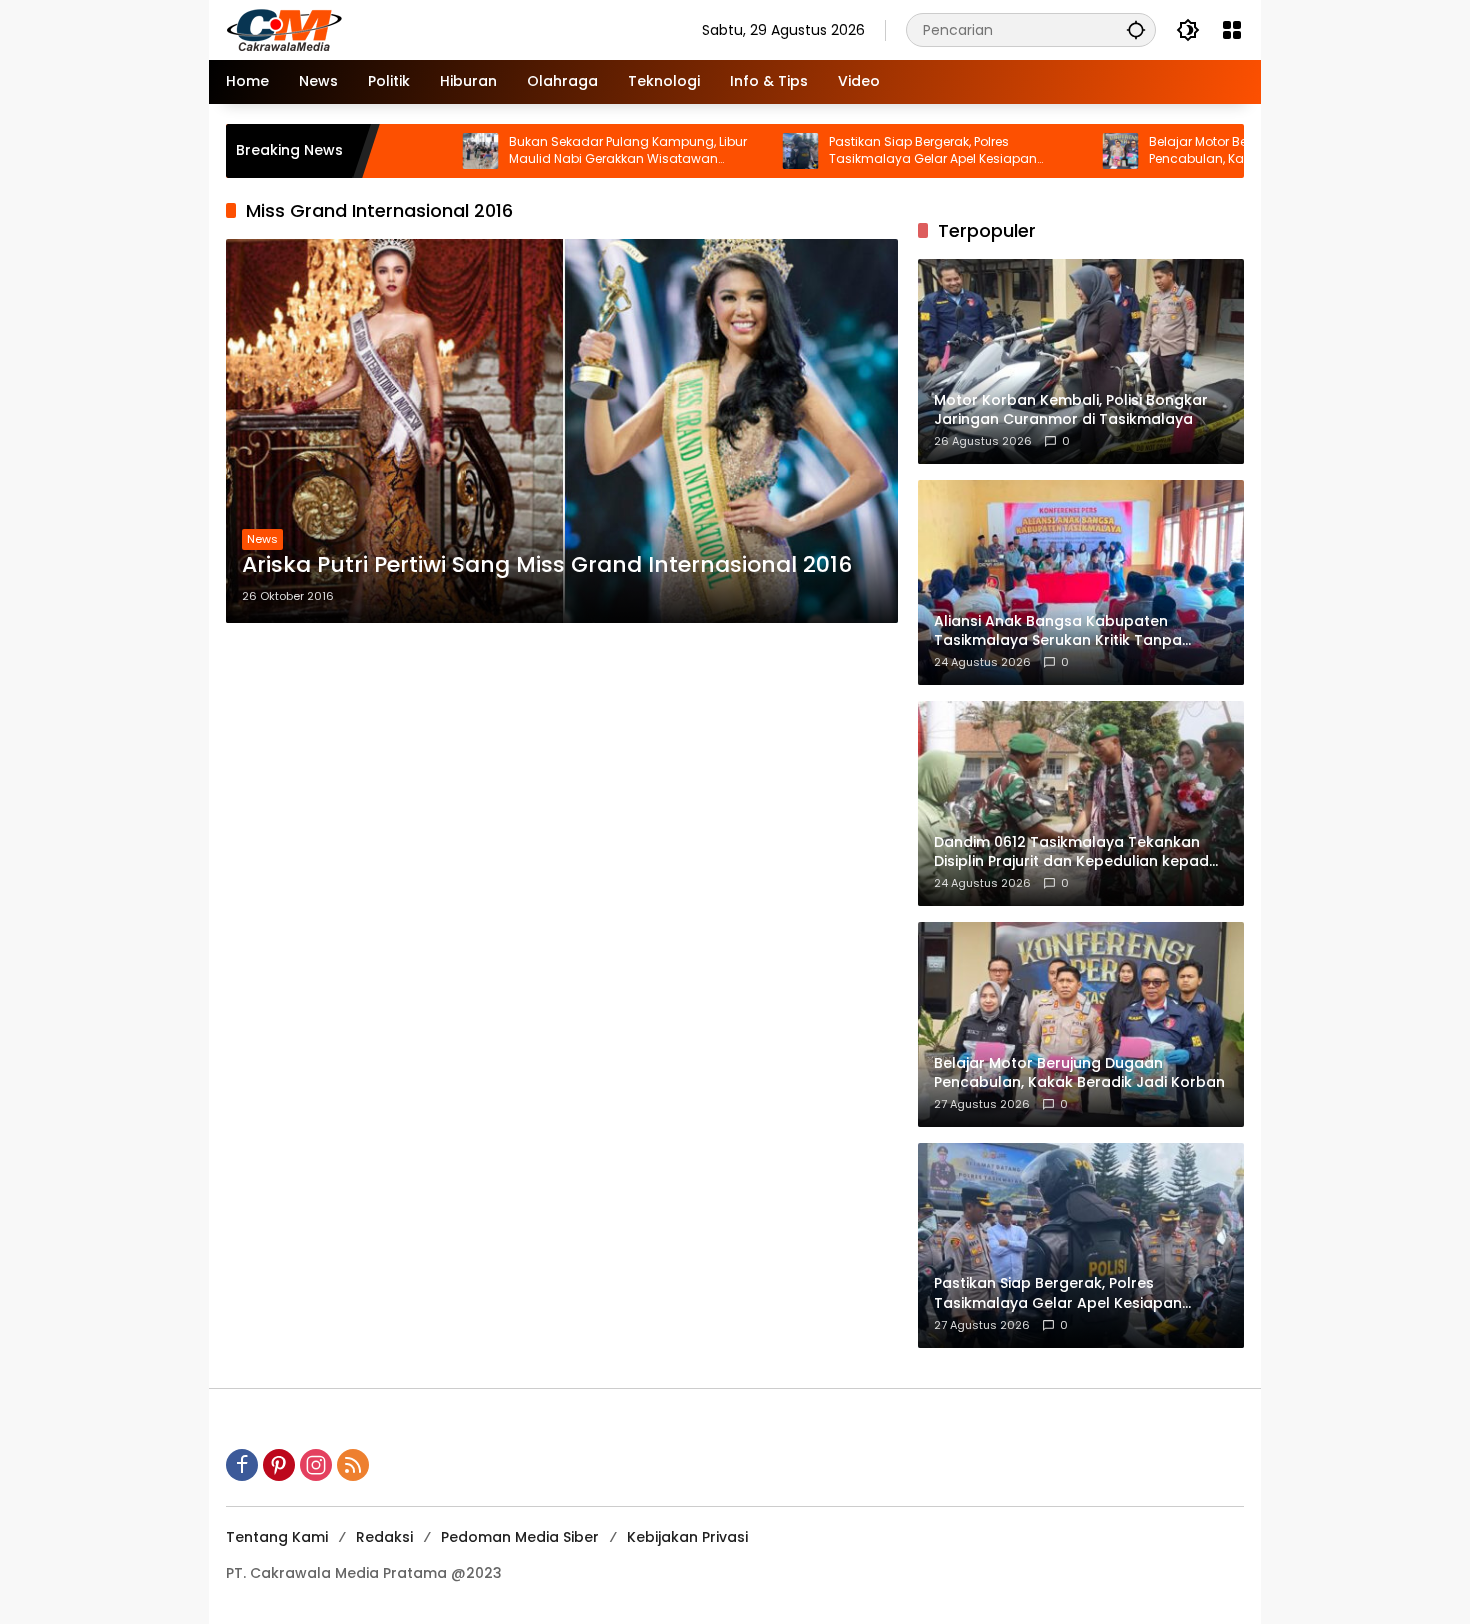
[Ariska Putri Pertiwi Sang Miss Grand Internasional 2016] (562, 431)
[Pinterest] (279, 1465)
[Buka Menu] (1232, 30)
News (262, 539)
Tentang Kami (277, 1537)
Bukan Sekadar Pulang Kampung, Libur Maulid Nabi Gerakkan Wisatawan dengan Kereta (563, 151)
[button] (1136, 29)
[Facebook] (242, 1465)
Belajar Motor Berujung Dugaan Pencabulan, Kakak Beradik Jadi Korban (1205, 150)
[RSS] (353, 1465)
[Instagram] (316, 1465)
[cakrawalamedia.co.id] (401, 29)
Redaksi (384, 1537)
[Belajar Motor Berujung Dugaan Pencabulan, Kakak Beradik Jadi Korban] (1056, 151)
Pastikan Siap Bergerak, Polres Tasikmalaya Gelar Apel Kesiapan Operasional (868, 151)
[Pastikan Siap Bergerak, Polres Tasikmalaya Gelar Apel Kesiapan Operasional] (736, 151)
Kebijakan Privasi (687, 1537)
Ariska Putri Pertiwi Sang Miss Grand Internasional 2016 (547, 565)
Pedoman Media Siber (520, 1537)
